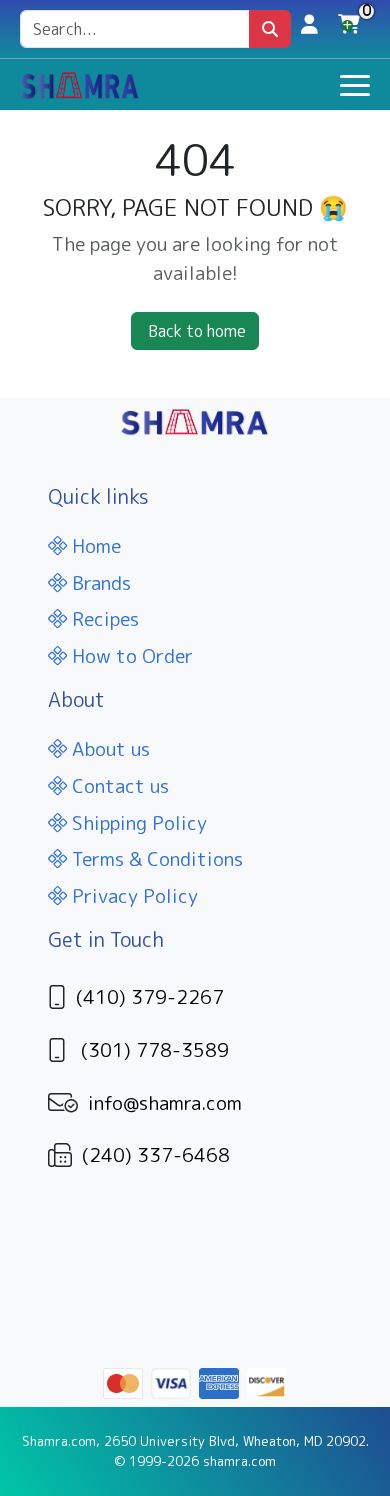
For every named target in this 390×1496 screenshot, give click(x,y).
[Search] (270, 29)
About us (108, 748)
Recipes (103, 618)
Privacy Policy (132, 895)
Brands (99, 582)
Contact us (118, 785)
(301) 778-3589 (155, 1049)
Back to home (197, 331)
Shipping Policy (137, 822)
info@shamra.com (165, 1102)
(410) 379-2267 (150, 996)
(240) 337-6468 (156, 1154)
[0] (349, 29)
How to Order (130, 655)
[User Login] (309, 23)
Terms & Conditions (155, 858)
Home (94, 545)
